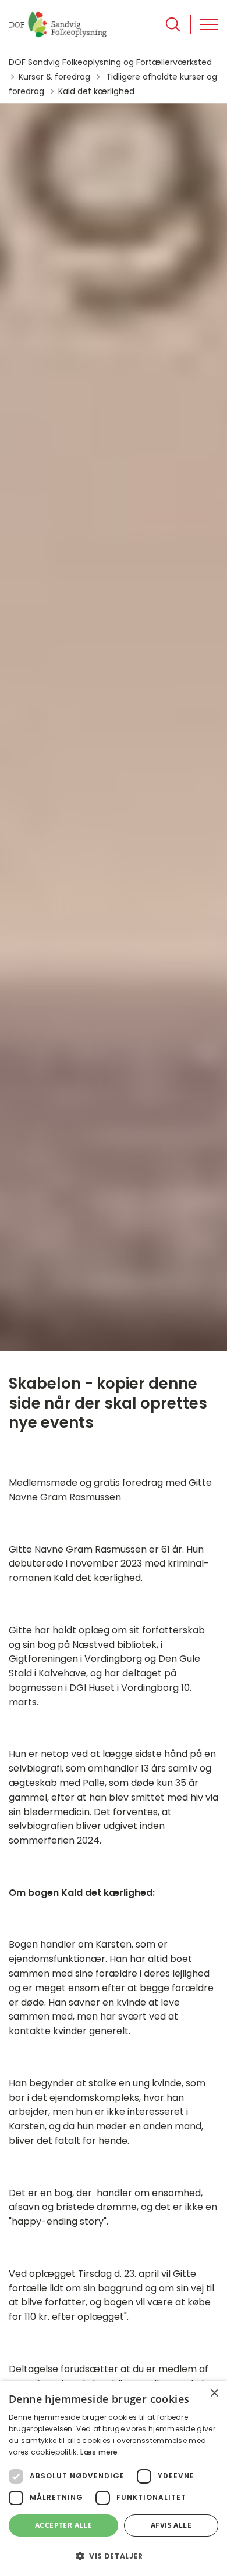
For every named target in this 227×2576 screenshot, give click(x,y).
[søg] (173, 24)
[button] (114, 2556)
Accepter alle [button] (63, 2525)
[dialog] (114, 2478)
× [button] (214, 2393)
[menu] (209, 24)
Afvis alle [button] (171, 2525)
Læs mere (99, 2452)
